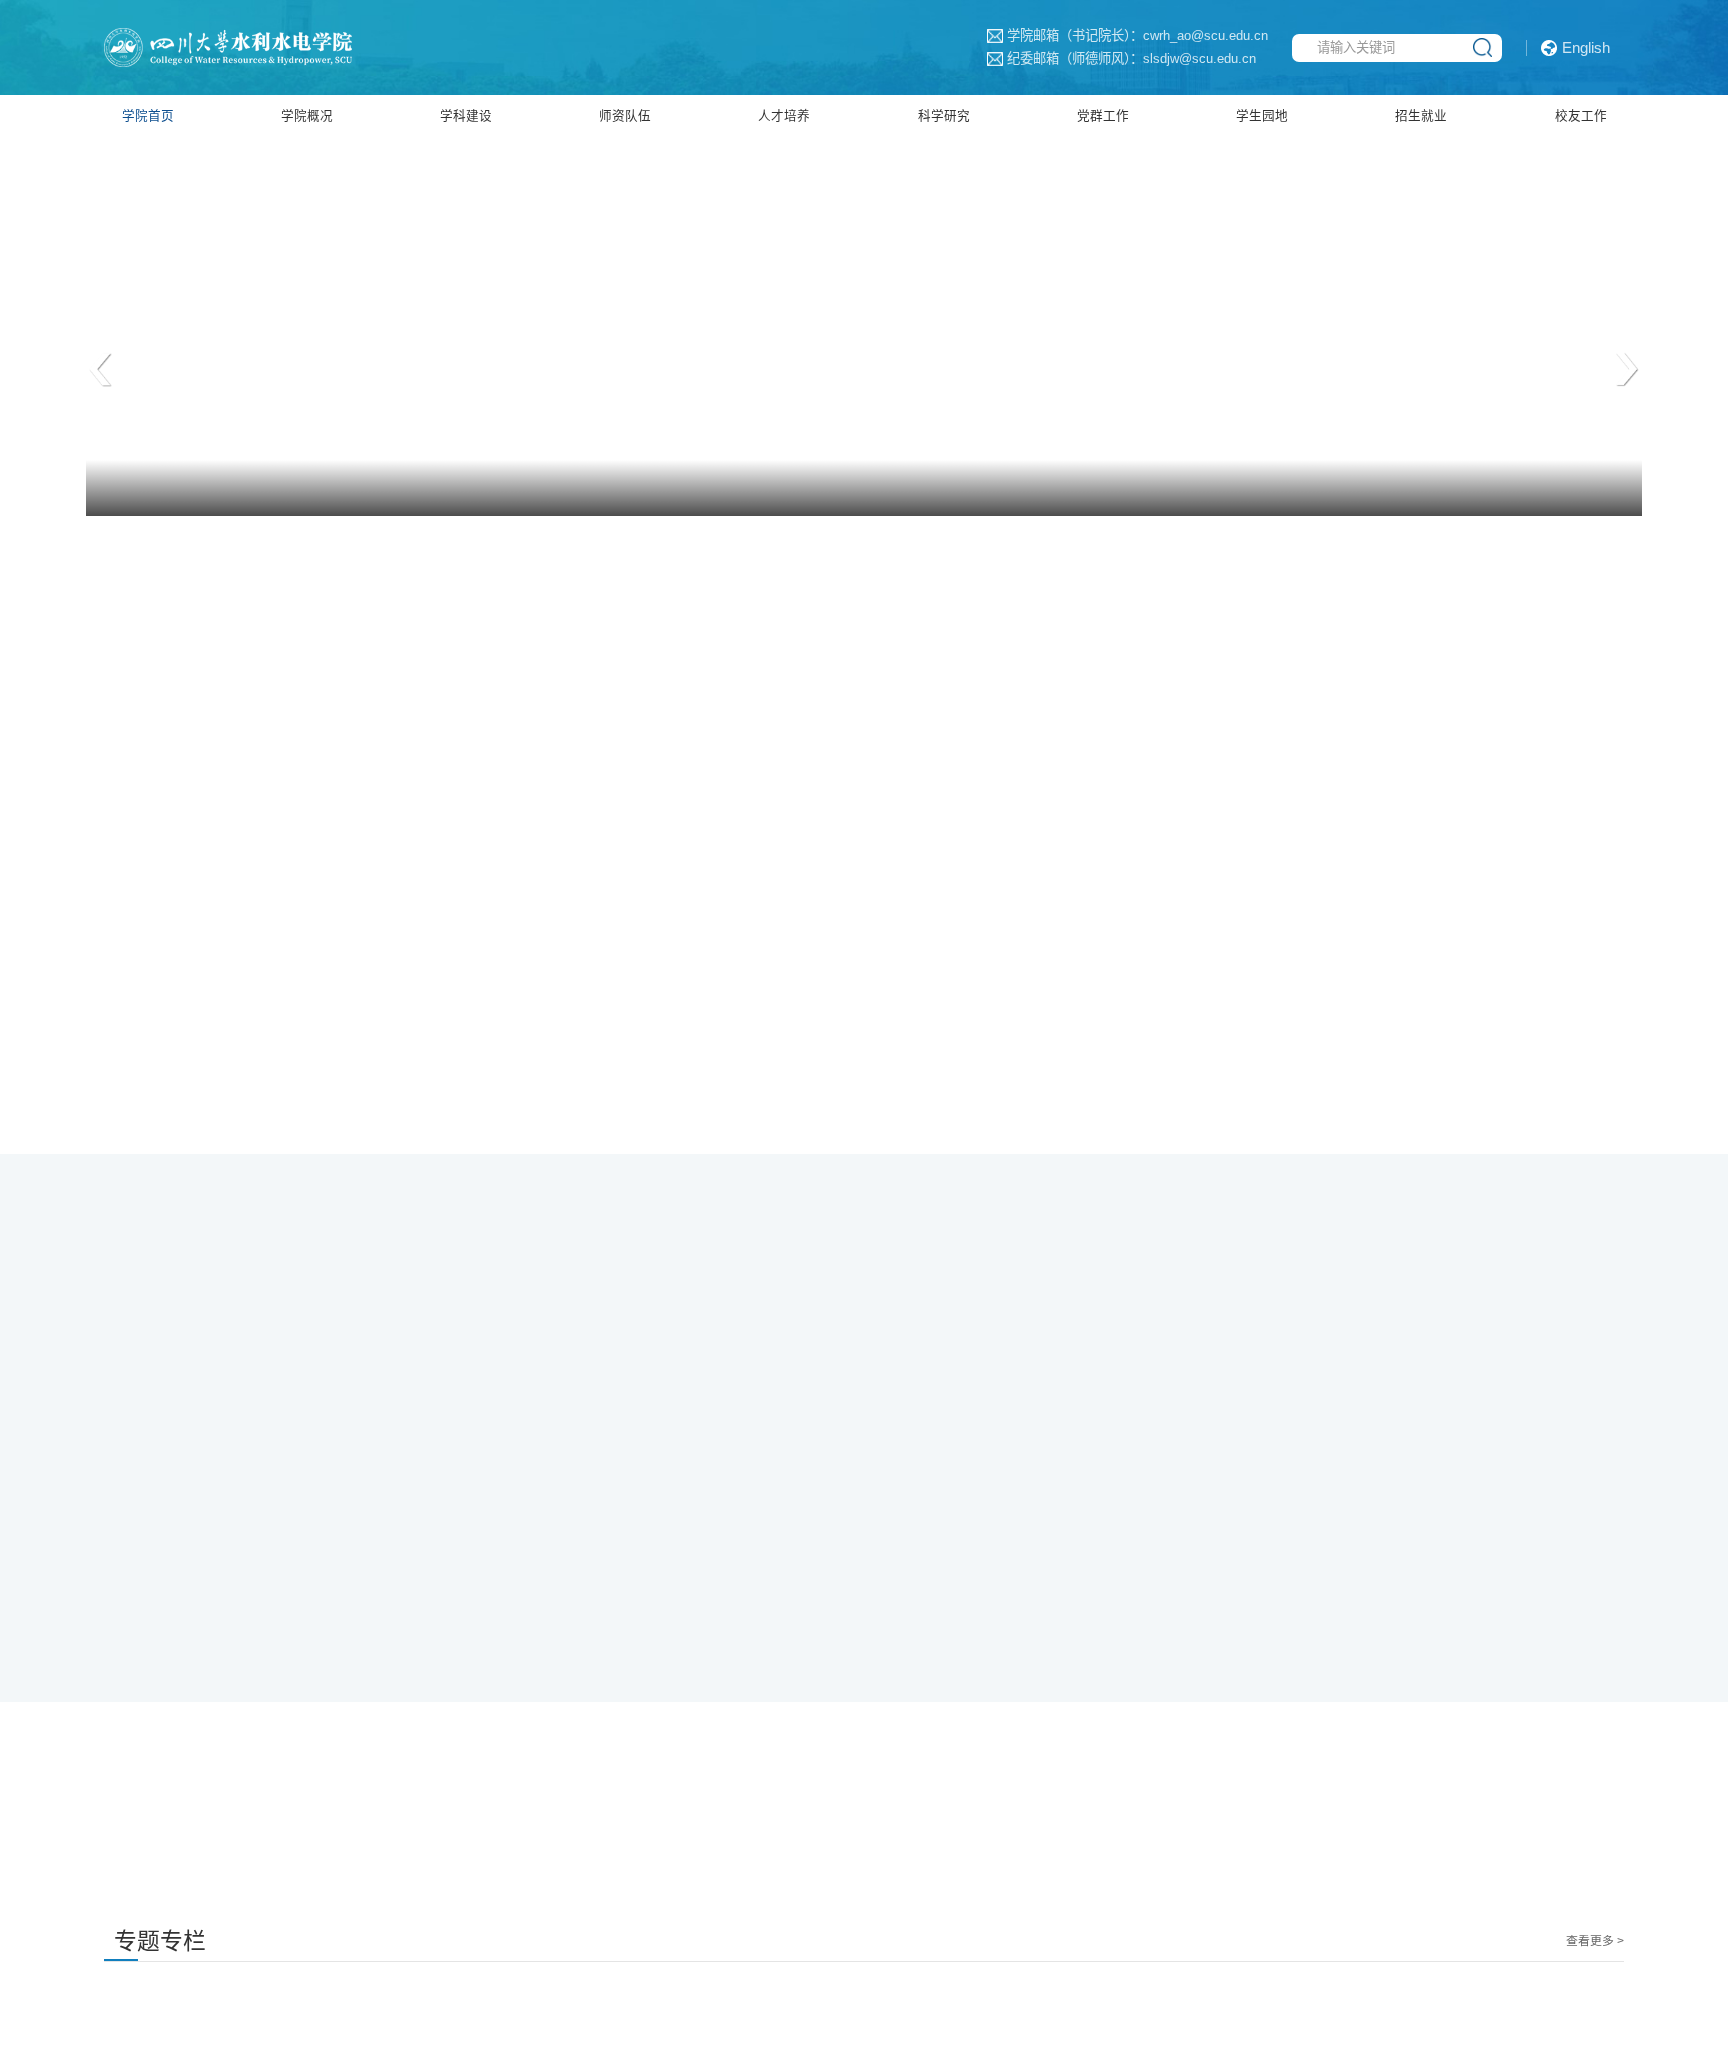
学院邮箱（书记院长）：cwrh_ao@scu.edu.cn (1062, 35)
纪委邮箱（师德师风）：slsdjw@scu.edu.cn (1056, 58)
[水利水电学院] (272, 46)
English (1586, 48)
